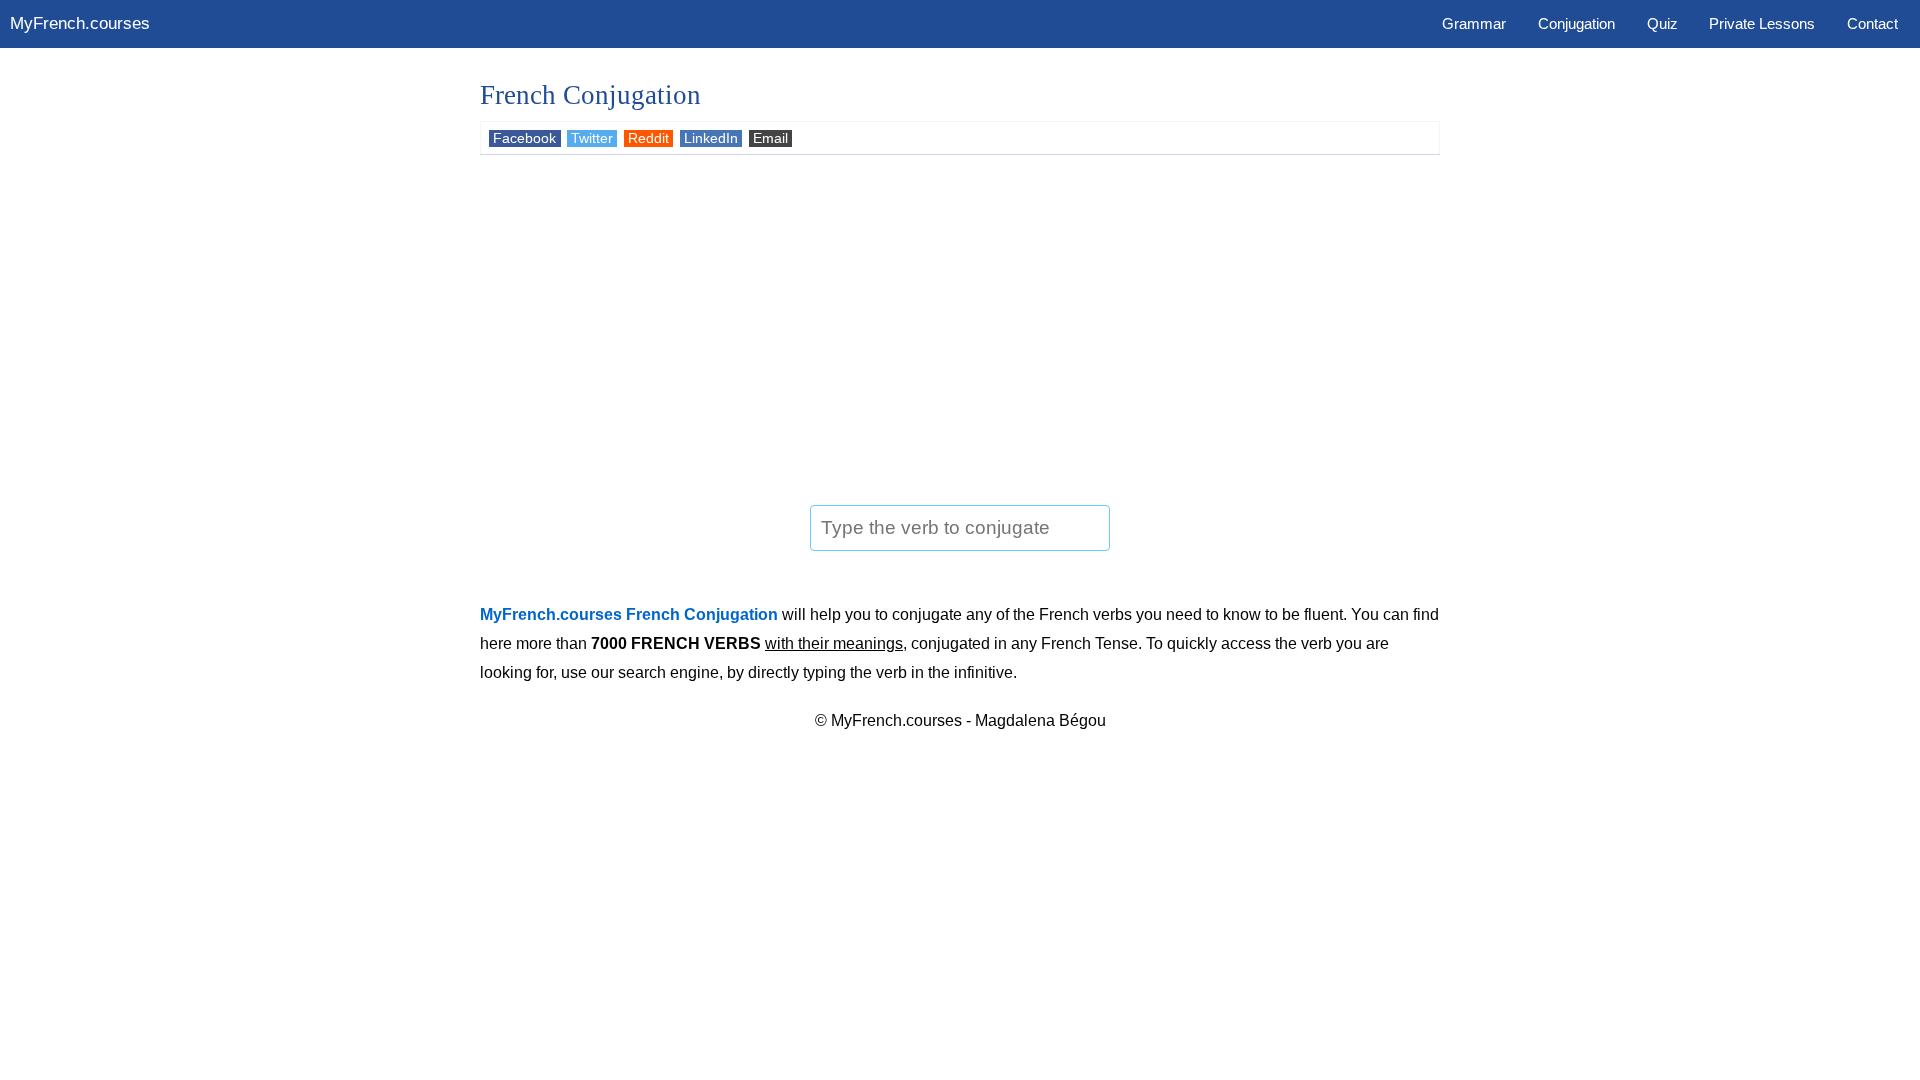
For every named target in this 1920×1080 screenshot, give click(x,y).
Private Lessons (1762, 23)
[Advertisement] (960, 320)
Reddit (648, 138)
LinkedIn (711, 138)
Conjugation (1576, 23)
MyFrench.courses (80, 23)
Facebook (524, 138)
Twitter (592, 138)
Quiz (1662, 23)
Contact (1872, 23)
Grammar (1474, 23)
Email (770, 138)
